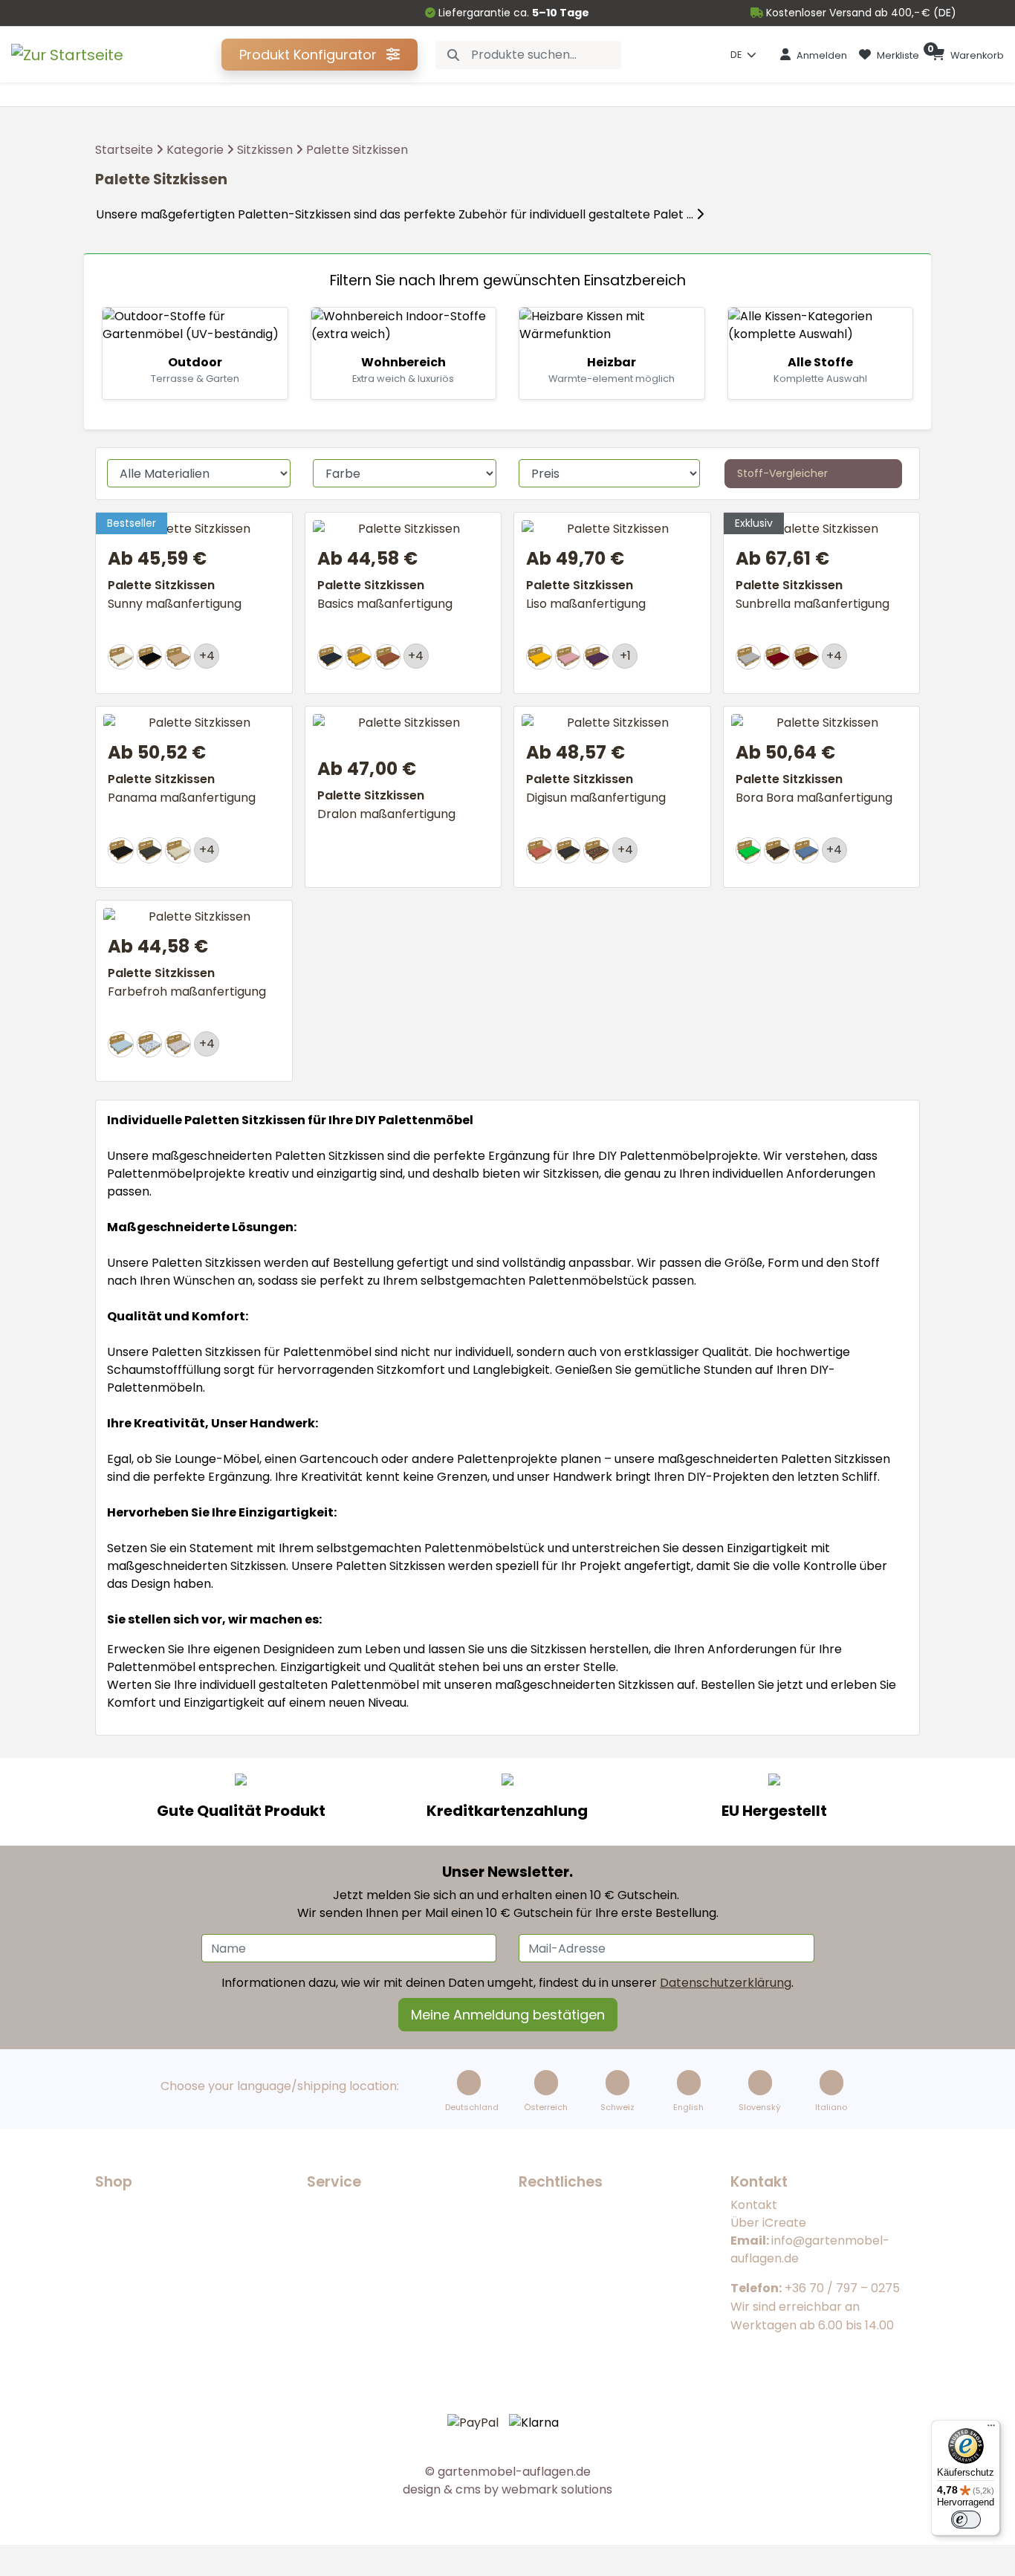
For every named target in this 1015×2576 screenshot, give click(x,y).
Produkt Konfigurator (310, 55)
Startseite (124, 150)
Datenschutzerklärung (726, 1983)
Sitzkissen (265, 150)
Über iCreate (768, 2223)
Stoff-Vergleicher (782, 473)
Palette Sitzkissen (357, 150)
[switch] (966, 2520)
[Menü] (991, 2429)
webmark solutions (555, 2489)
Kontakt (754, 2205)
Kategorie (195, 150)
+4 (207, 656)
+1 (625, 656)
